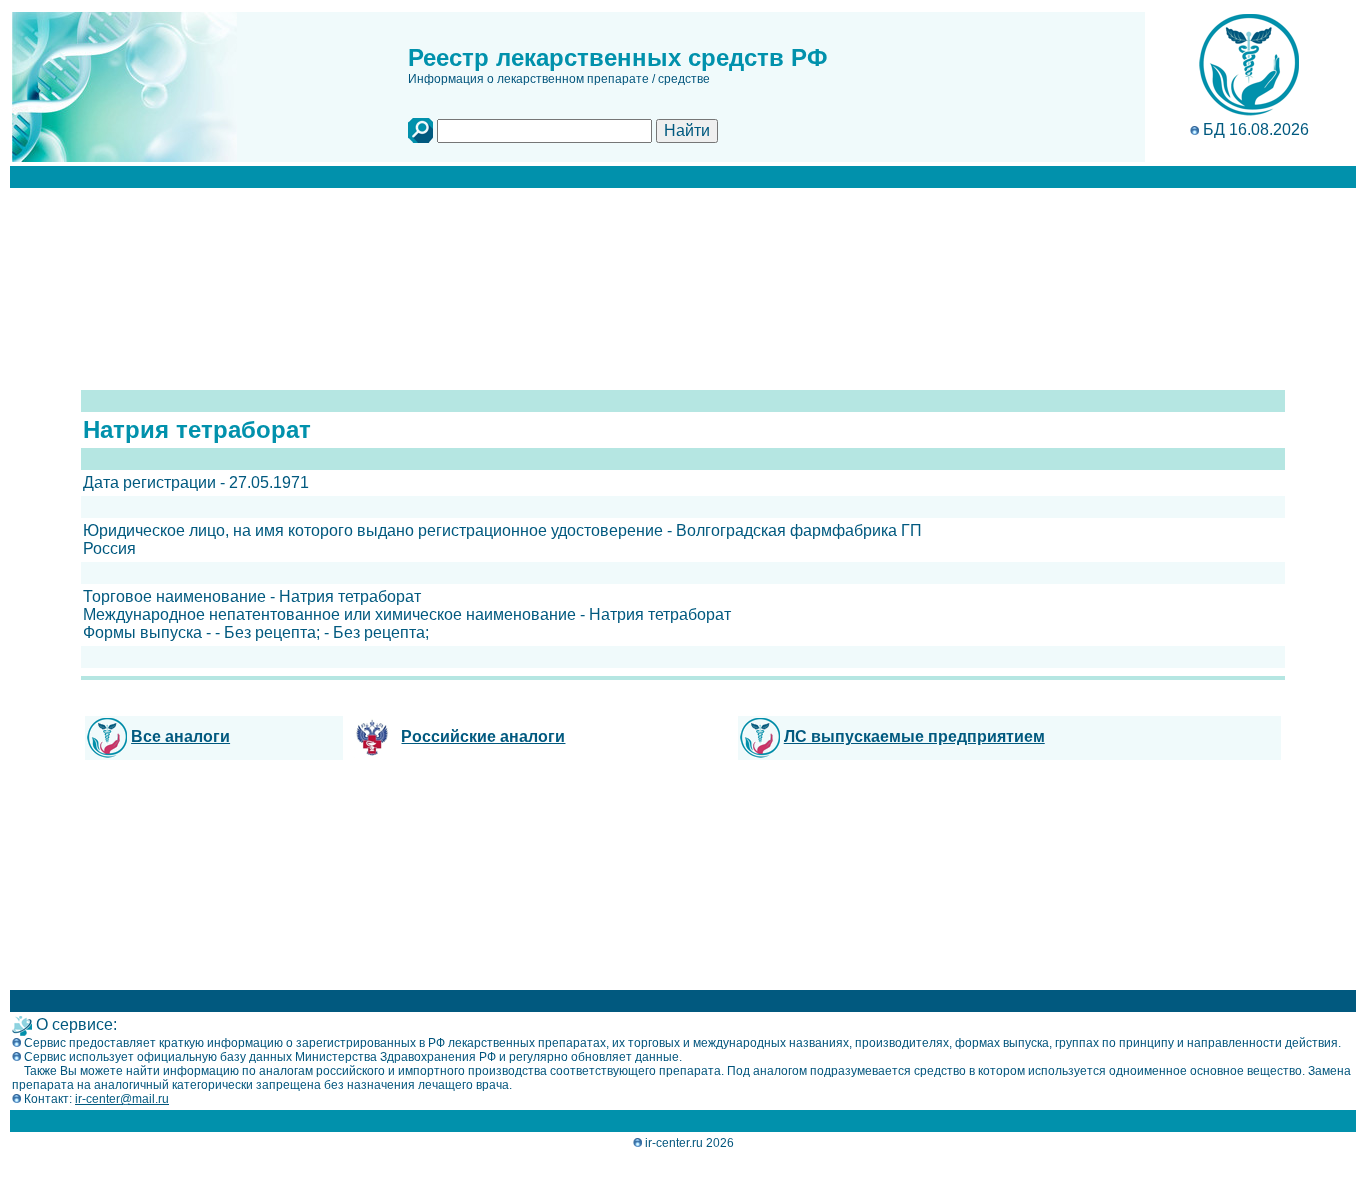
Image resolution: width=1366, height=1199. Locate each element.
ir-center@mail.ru (122, 1099)
